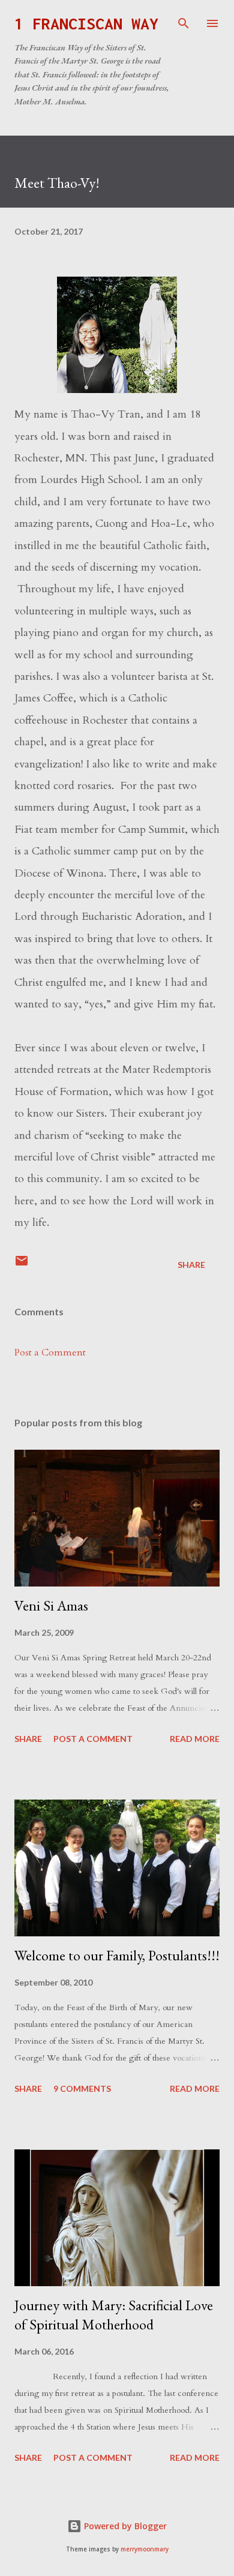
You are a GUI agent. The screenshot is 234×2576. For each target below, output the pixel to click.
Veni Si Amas (51, 1605)
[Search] (184, 22)
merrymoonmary (145, 2549)
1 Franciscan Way (86, 23)
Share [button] (191, 1265)
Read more (195, 1739)
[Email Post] (22, 1265)
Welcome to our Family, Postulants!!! (117, 1955)
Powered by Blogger (124, 2526)
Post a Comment (50, 1353)
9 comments (82, 2088)
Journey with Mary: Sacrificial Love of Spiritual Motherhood (114, 2315)
